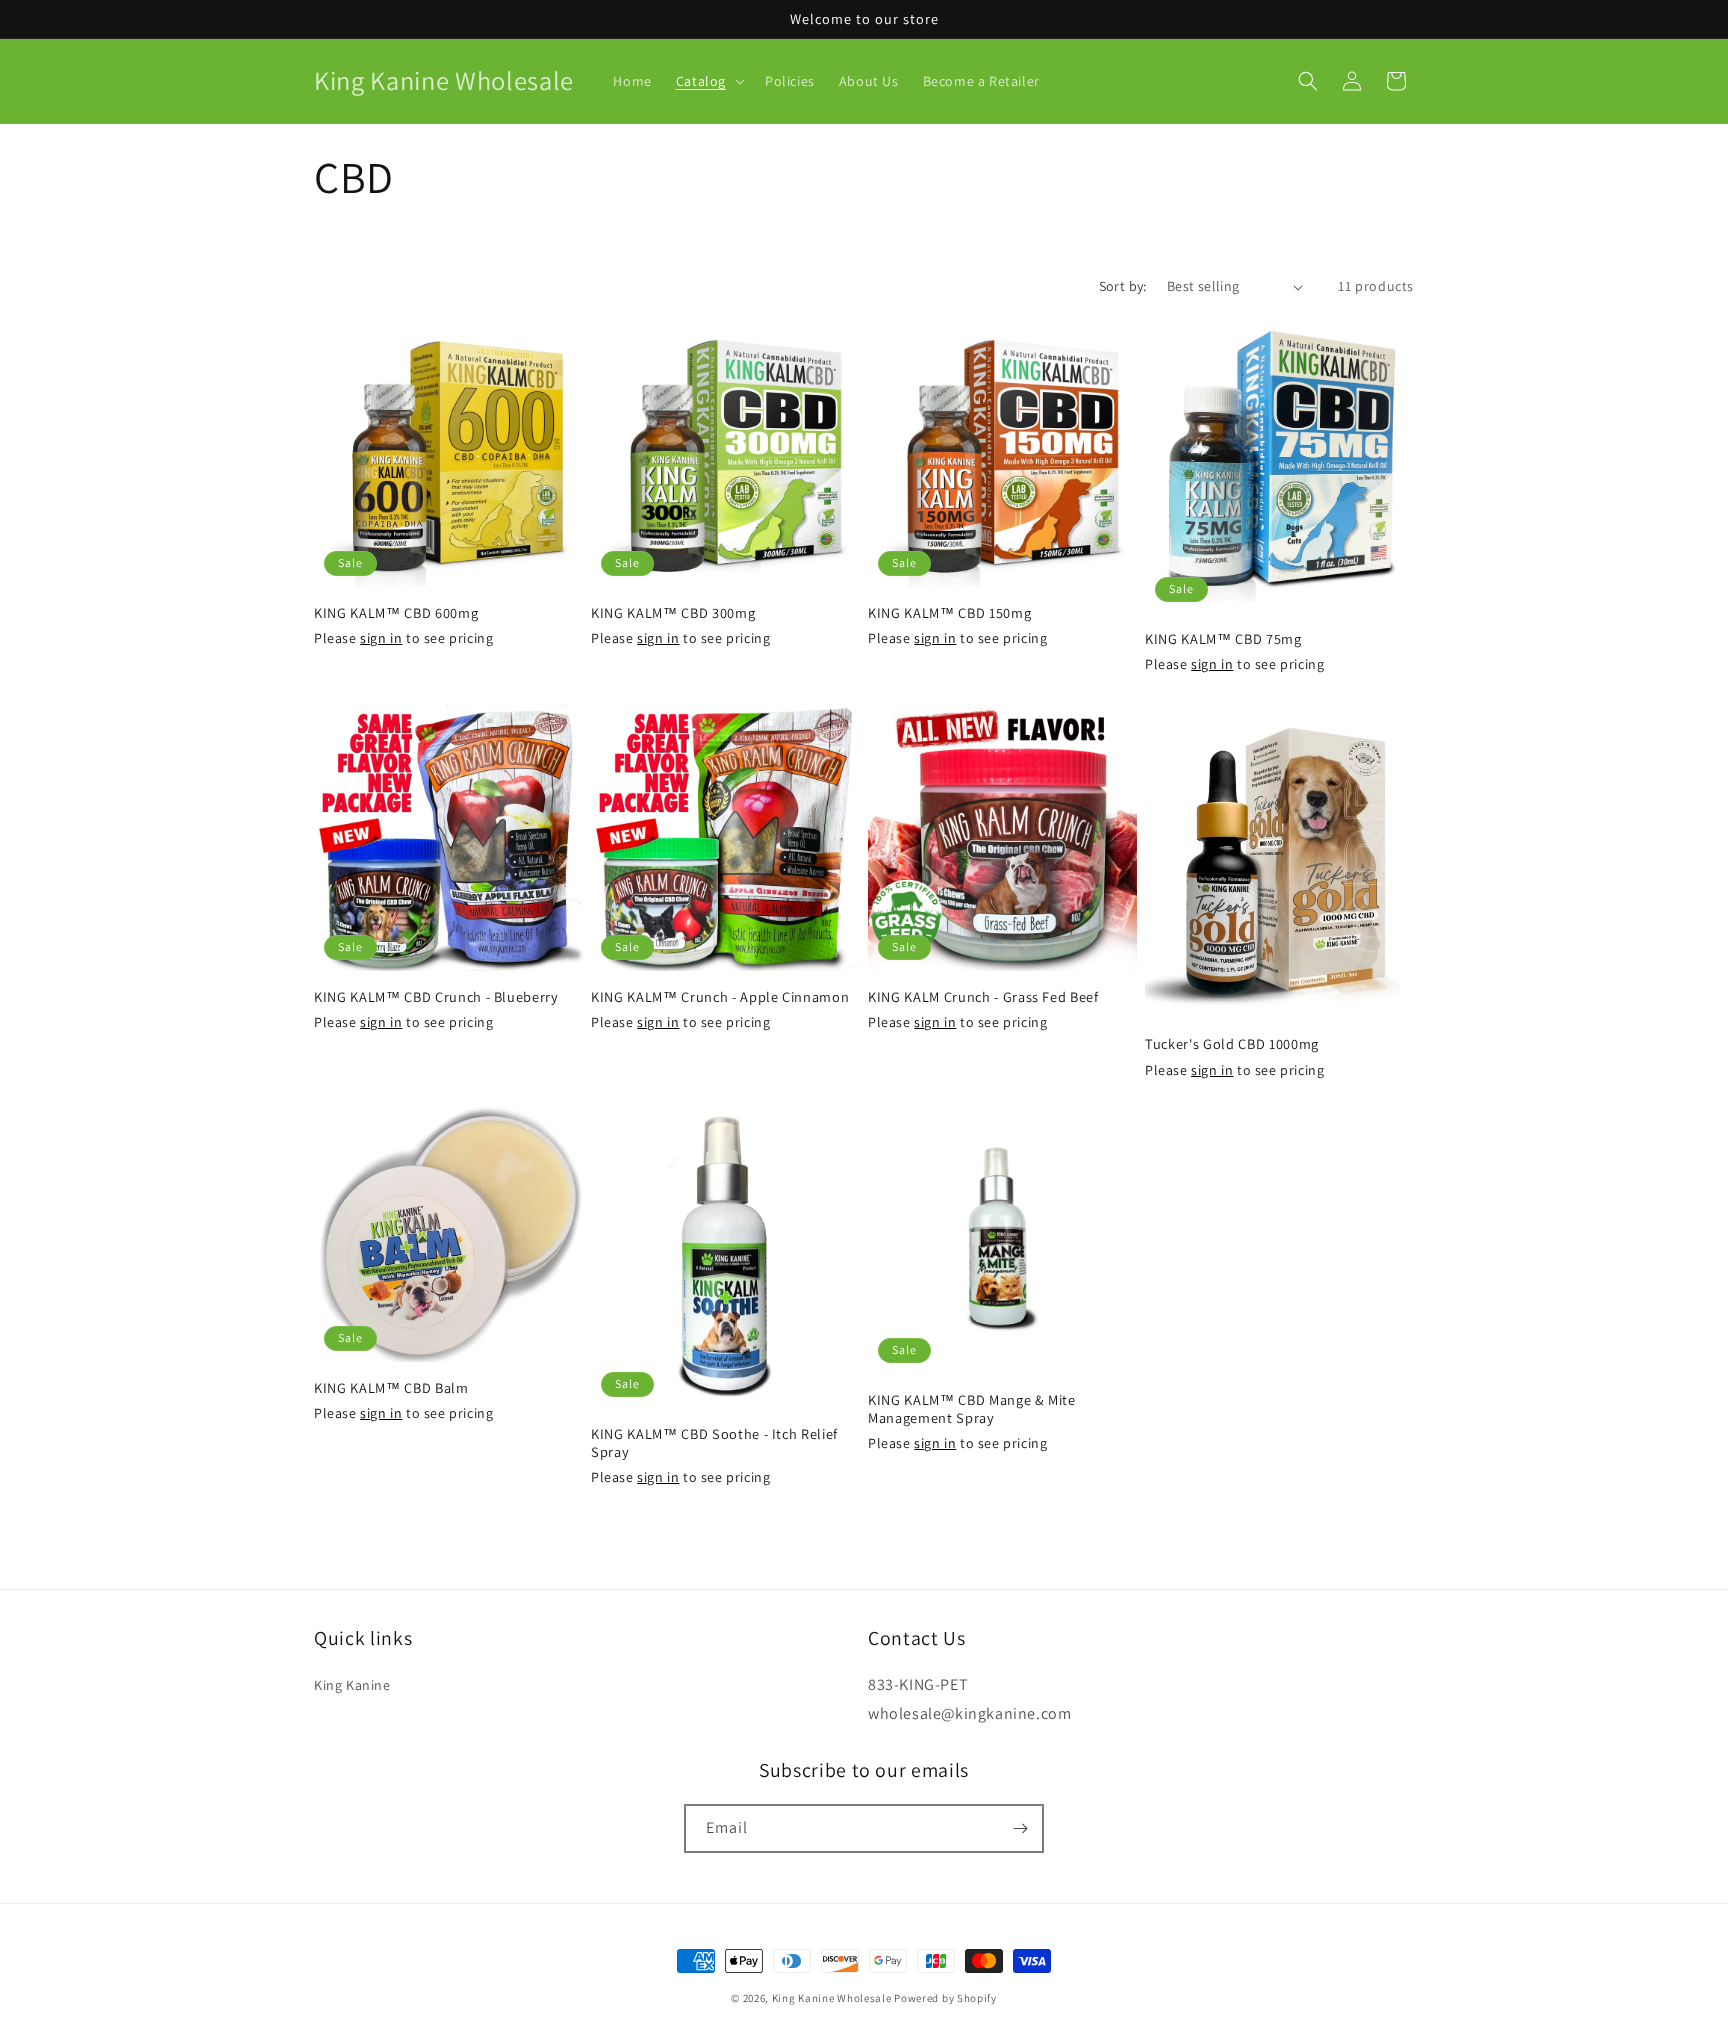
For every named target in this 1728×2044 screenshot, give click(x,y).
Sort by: (1123, 286)
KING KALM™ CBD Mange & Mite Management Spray (972, 1409)
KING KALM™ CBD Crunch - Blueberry (436, 997)
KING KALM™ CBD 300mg (673, 613)
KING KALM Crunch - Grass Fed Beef (983, 997)
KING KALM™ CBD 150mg (949, 613)
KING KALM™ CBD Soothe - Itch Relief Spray (714, 1443)
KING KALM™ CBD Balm (391, 1388)
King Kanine (352, 1685)
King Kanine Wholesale (833, 1998)
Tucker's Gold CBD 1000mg (1232, 1044)
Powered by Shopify (945, 1998)
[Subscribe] (1020, 1828)
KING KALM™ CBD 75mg (1223, 639)
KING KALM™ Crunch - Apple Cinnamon (720, 997)
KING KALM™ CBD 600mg (396, 613)
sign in (381, 638)
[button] (708, 81)
